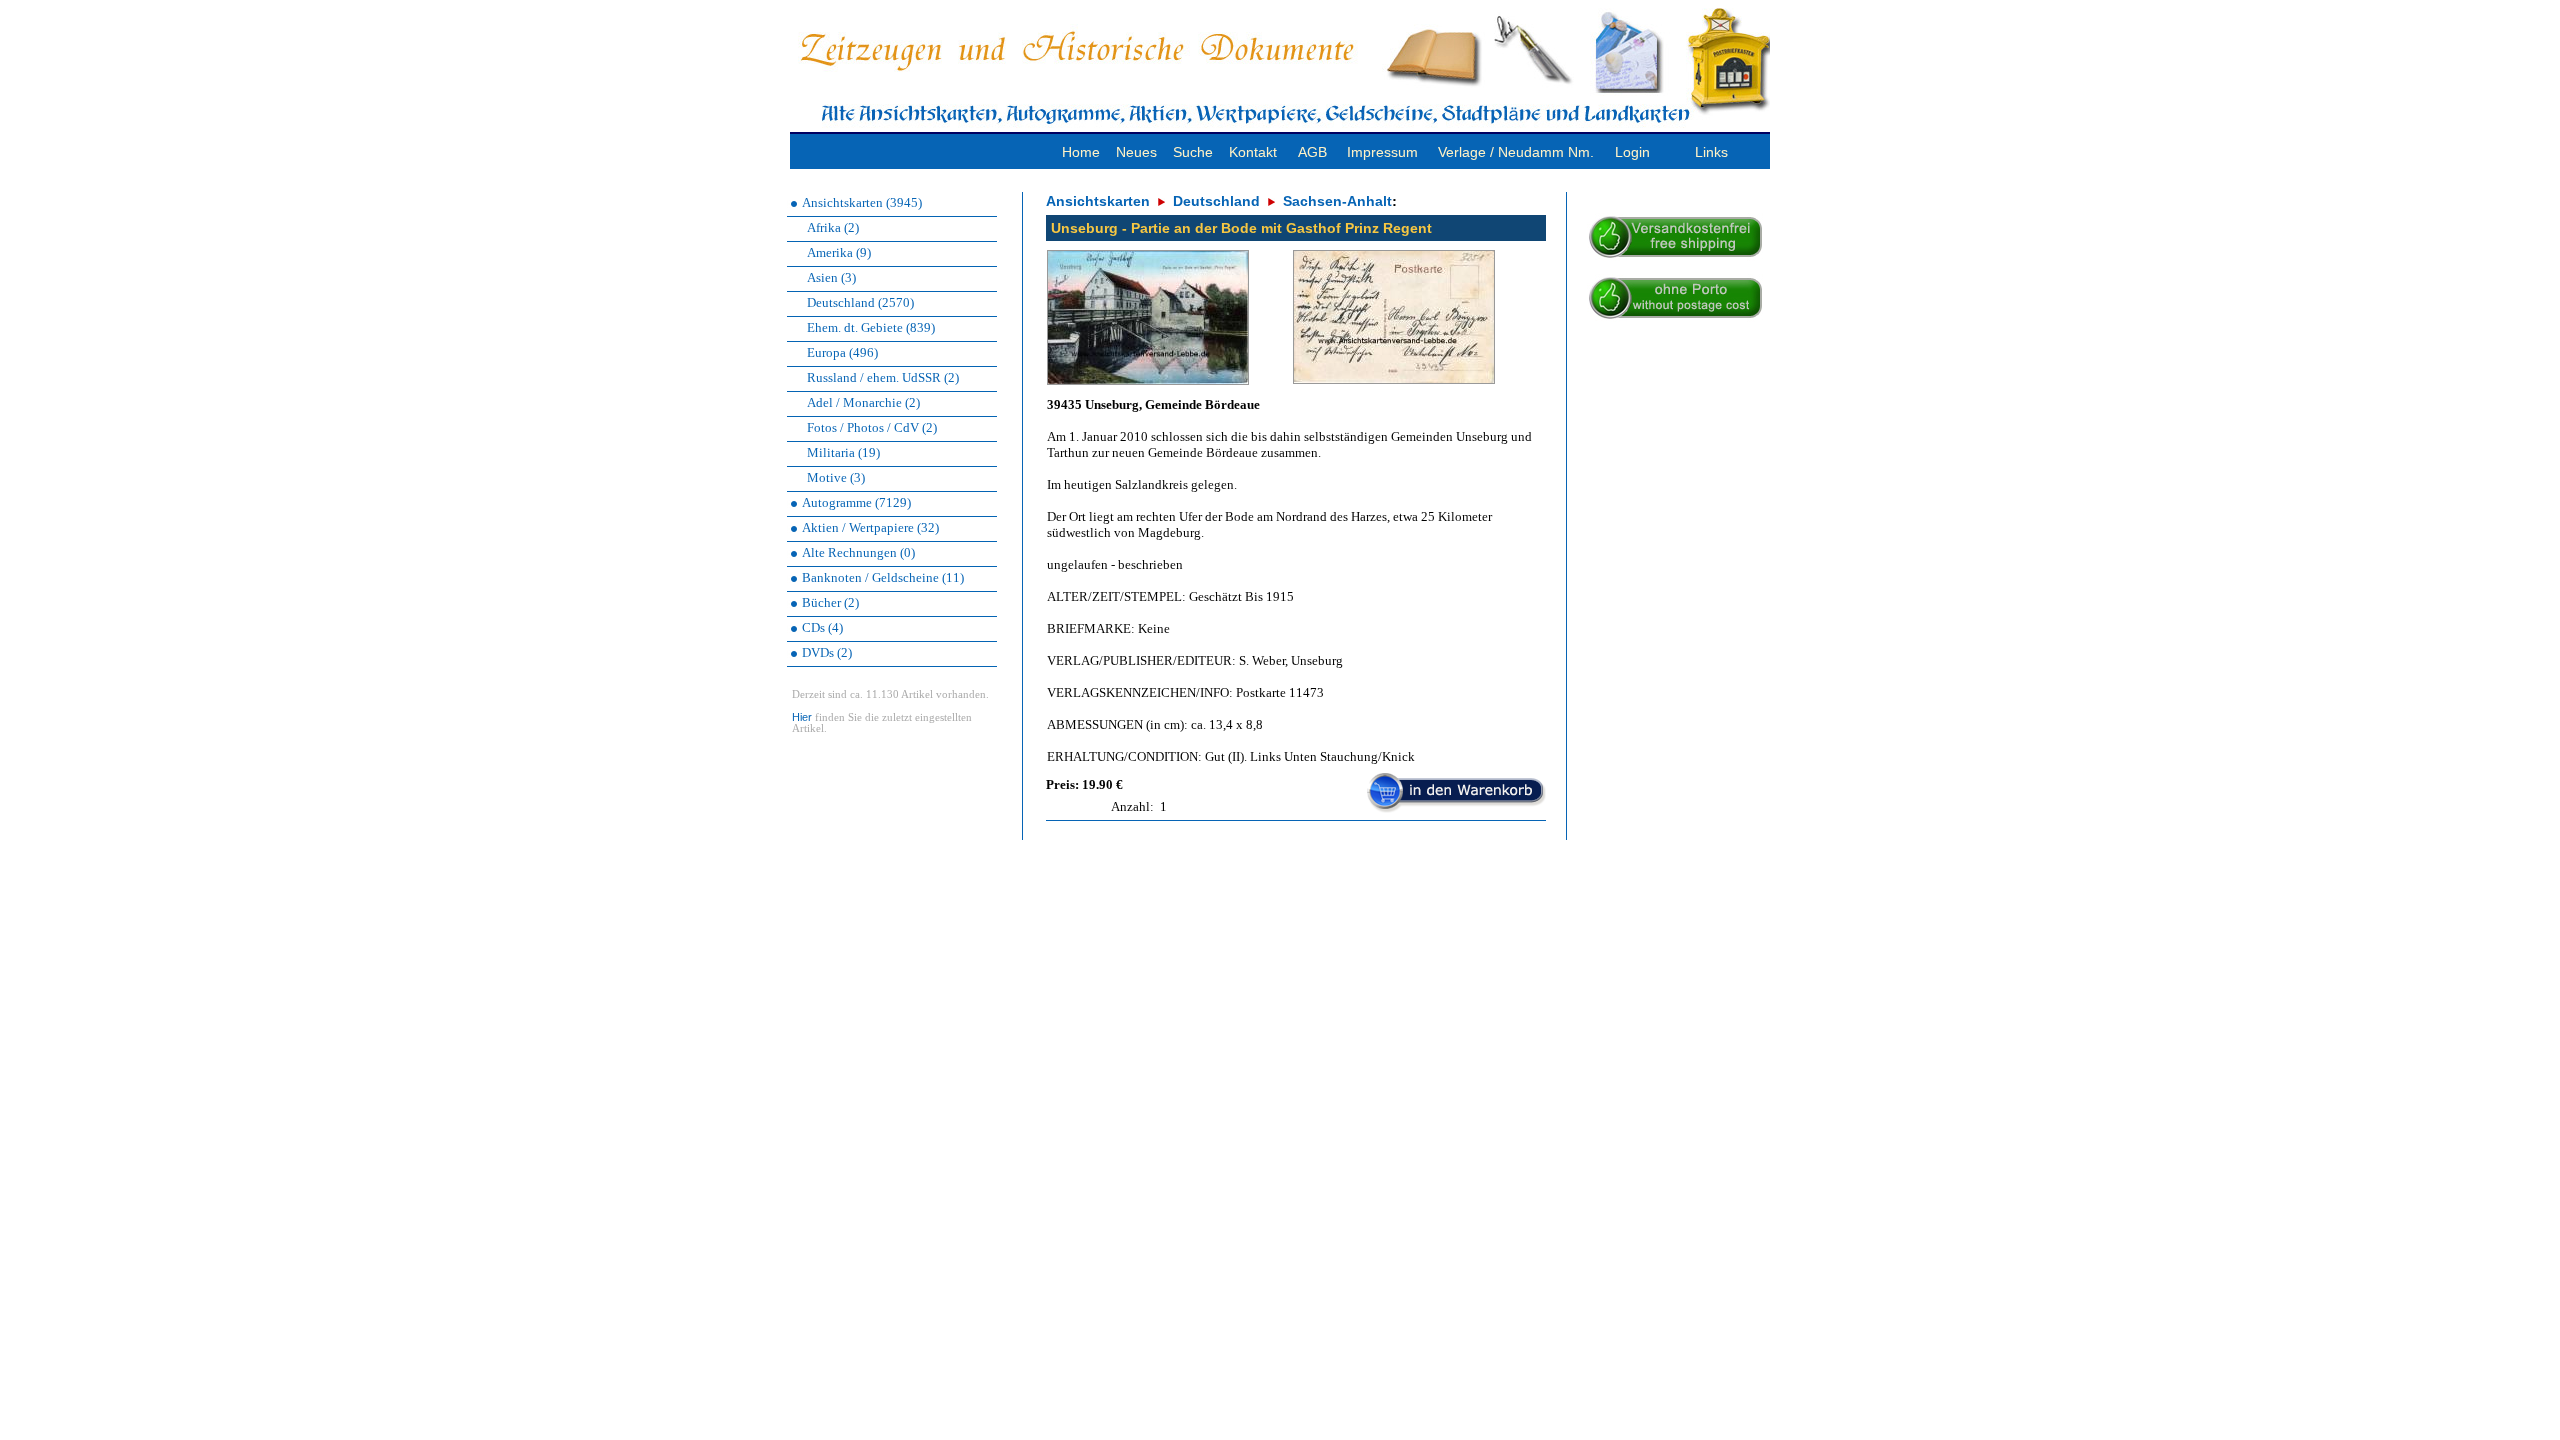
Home (1081, 152)
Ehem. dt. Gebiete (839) (871, 327)
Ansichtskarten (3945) (862, 202)
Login (1632, 152)
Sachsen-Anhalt (1337, 201)
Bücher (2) (830, 602)
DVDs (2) (827, 652)
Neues (1136, 152)
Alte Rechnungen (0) (858, 552)
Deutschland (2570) (860, 302)
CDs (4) (822, 627)
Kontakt (1253, 152)
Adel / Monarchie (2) (863, 402)
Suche (1193, 152)
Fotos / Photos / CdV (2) (872, 427)
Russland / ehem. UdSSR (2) (883, 377)
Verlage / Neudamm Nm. (1516, 152)
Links (1711, 152)
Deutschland (1216, 201)
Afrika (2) (833, 227)
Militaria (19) (843, 452)
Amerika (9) (839, 252)
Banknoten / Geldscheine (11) (883, 577)
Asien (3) (831, 277)
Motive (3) (836, 477)
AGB (1312, 152)
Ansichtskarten (1098, 201)
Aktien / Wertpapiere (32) (870, 527)
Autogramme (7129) (856, 502)
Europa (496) (842, 352)
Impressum (1382, 152)
